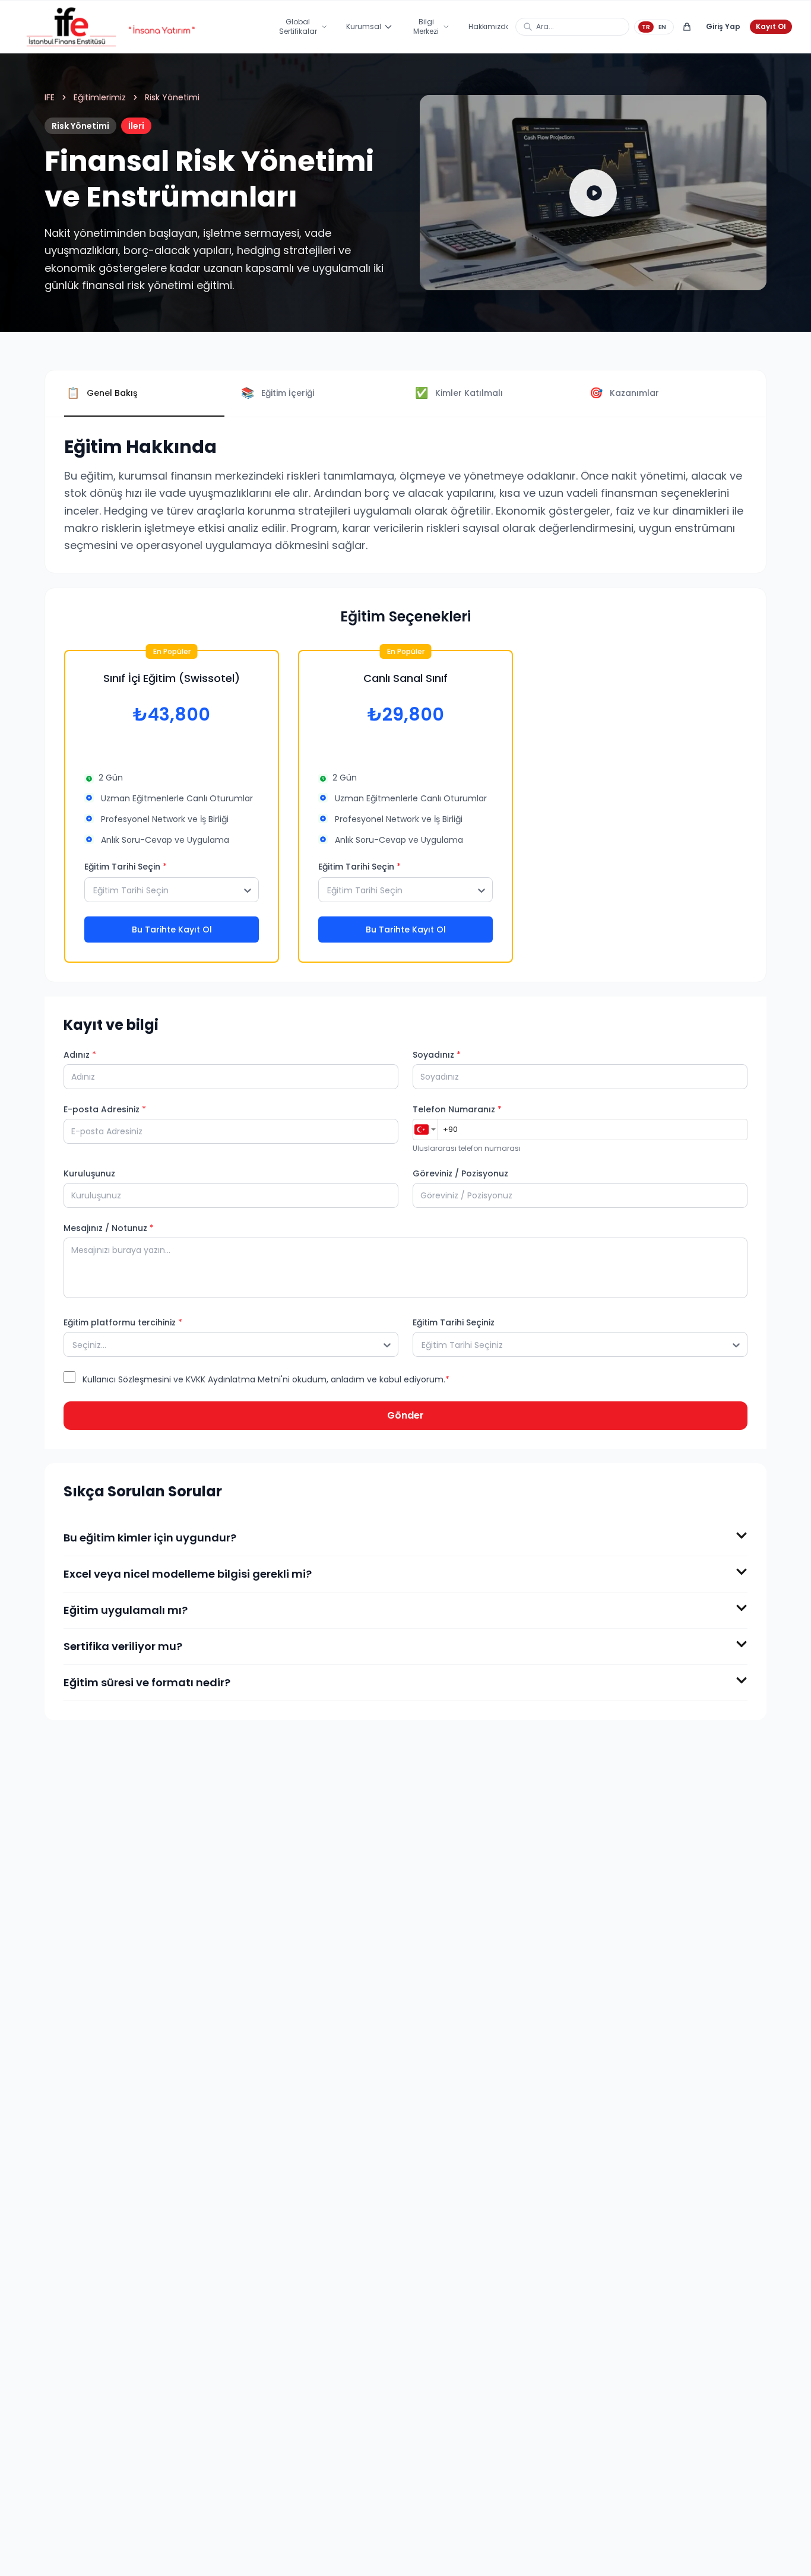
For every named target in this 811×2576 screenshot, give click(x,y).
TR (646, 27)
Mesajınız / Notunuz (109, 1228)
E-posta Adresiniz (105, 1109)
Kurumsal (364, 26)
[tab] (144, 394)
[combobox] (425, 1130)
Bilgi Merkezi (426, 26)
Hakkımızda (490, 26)
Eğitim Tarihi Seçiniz (454, 1322)
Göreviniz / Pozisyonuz (460, 1173)
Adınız (80, 1055)
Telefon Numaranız (457, 1109)
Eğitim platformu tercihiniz (123, 1322)
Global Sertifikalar (298, 26)
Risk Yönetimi (172, 97)
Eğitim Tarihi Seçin (126, 867)
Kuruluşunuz (89, 1173)
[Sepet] (687, 27)
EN (662, 27)
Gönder (405, 1415)
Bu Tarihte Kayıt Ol (172, 929)
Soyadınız (437, 1055)
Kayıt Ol (771, 26)
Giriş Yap (723, 26)
